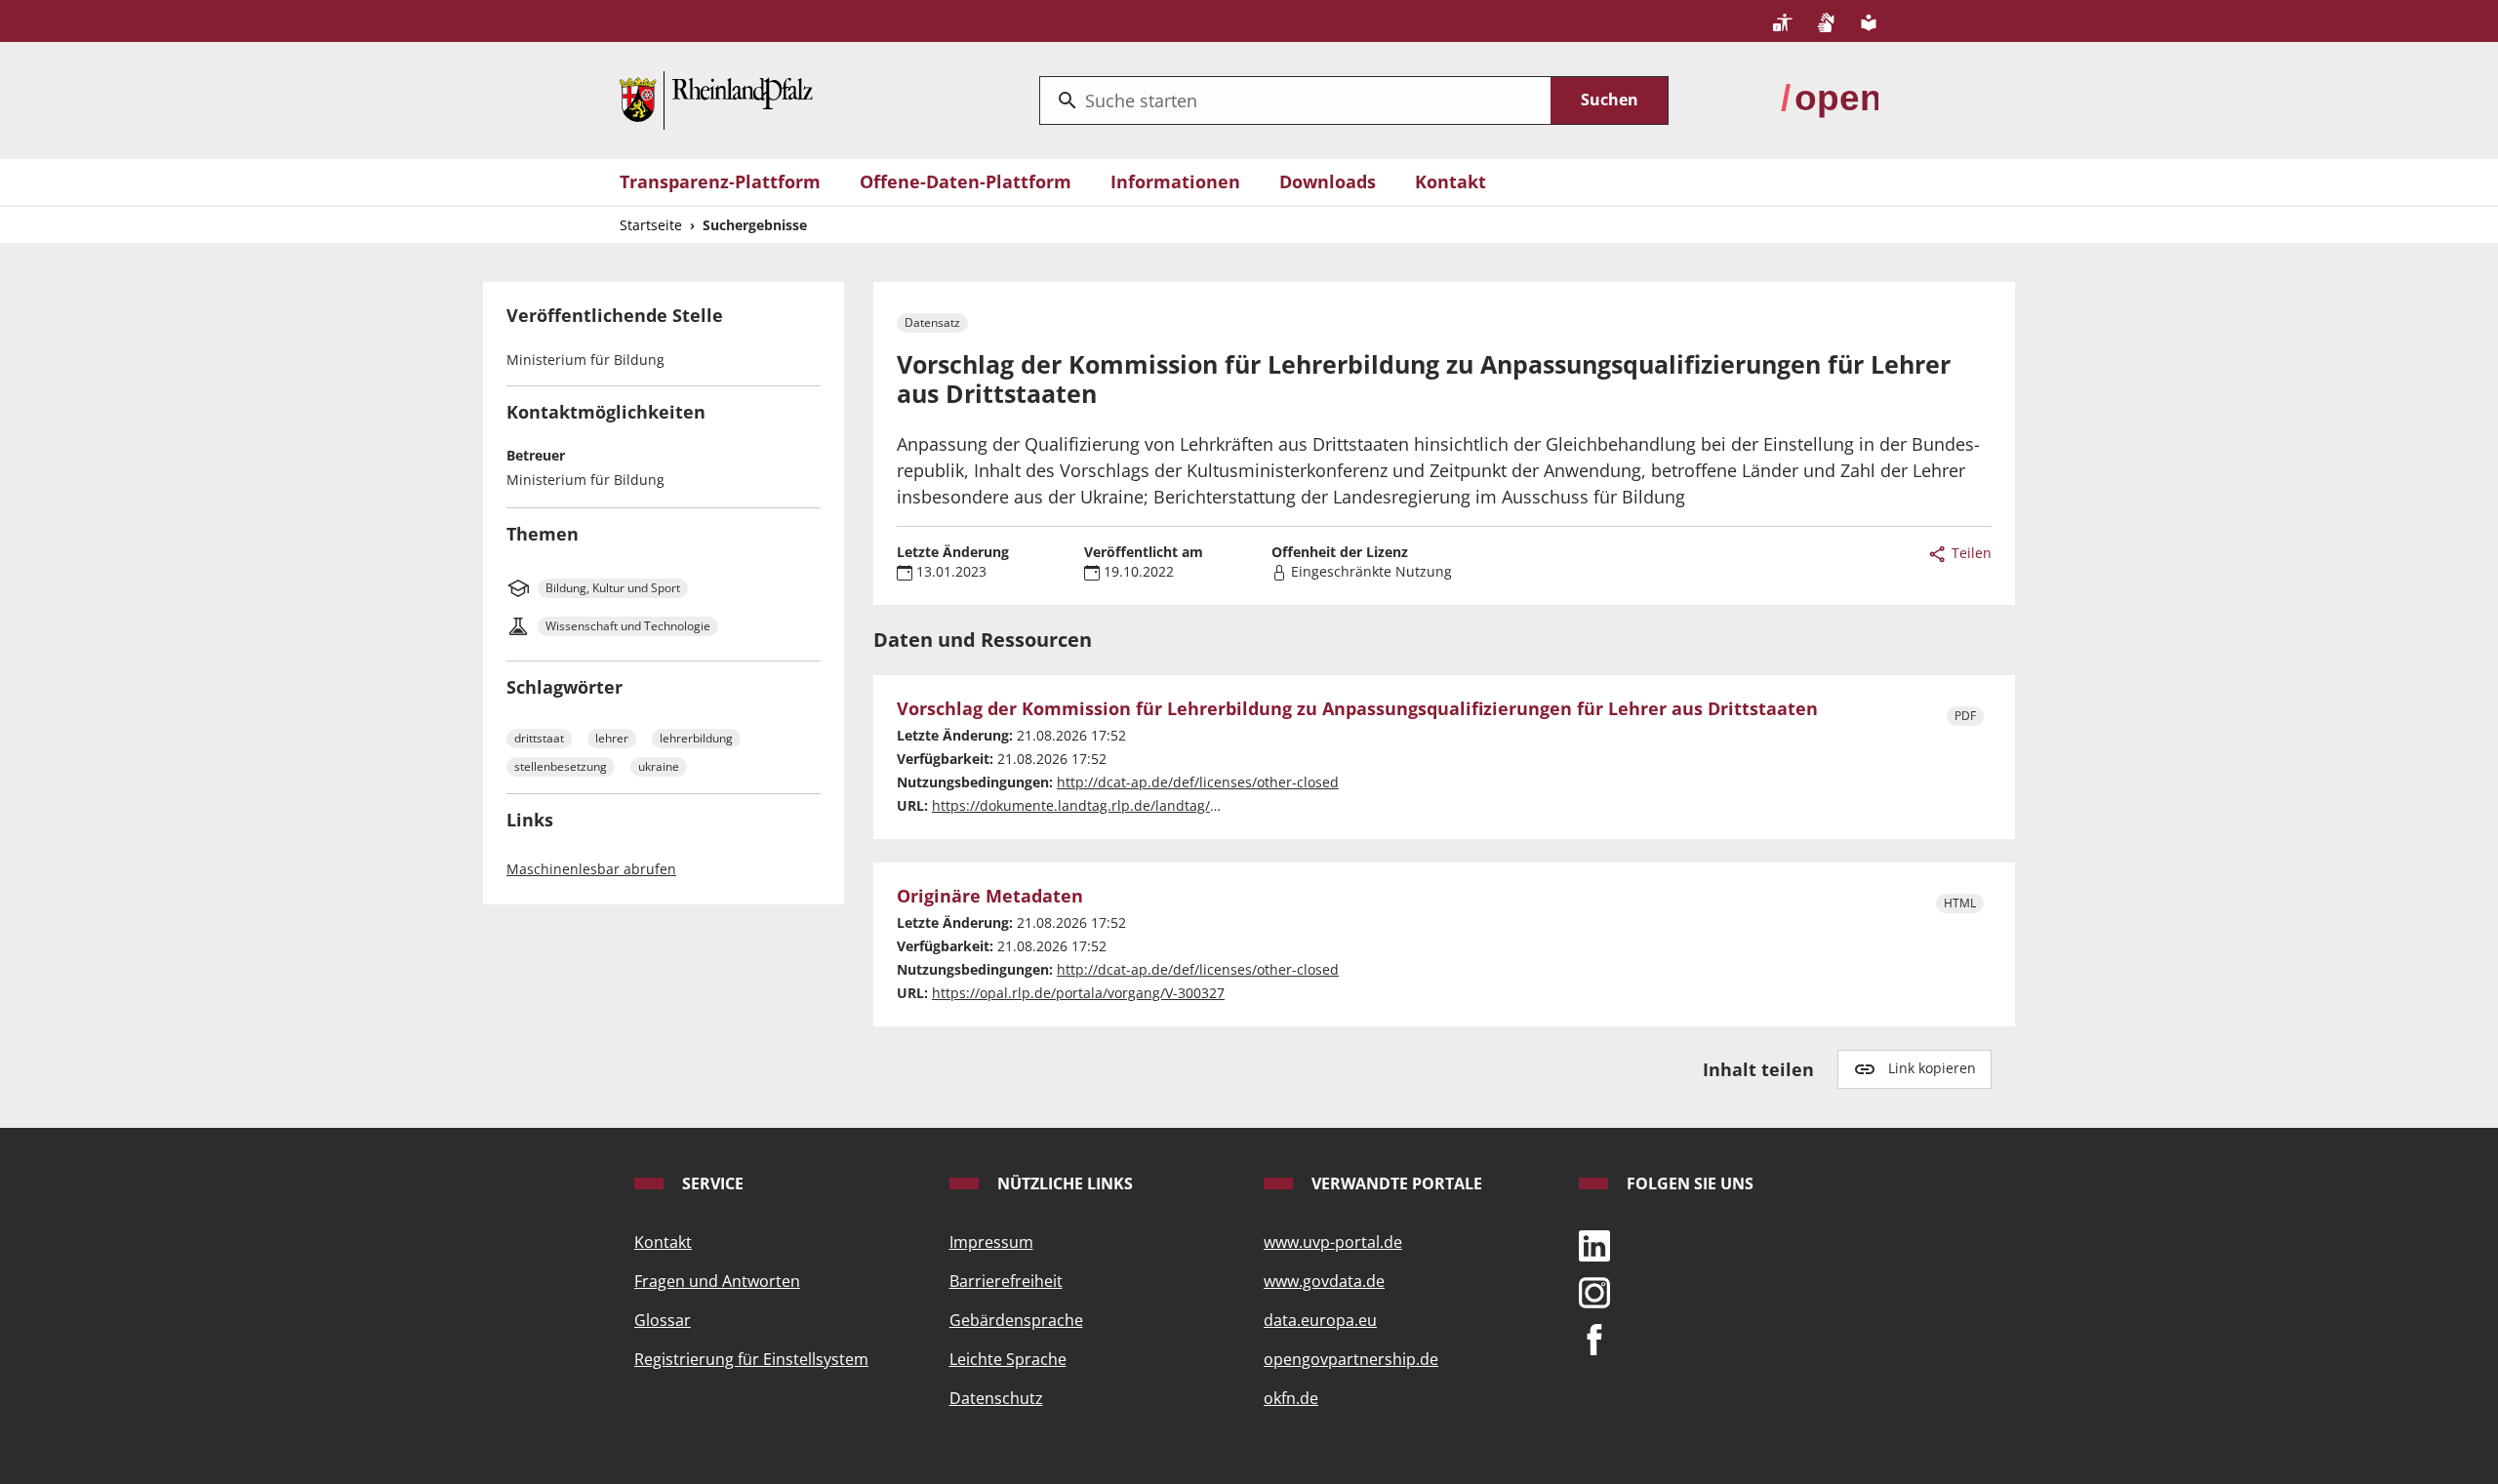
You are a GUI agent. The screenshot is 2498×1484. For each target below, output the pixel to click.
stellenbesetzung (561, 766)
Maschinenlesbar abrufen (591, 869)
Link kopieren (1932, 1068)
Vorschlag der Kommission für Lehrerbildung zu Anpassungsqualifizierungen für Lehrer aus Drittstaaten (1357, 709)
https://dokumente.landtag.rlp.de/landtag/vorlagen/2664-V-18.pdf (1147, 805)
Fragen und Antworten (717, 1281)
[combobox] (1295, 100)
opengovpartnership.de (1351, 1359)
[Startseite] (716, 99)
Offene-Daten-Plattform (966, 181)
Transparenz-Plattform (720, 181)
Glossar (663, 1320)
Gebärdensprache (1016, 1320)
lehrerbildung (696, 738)
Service (711, 1183)
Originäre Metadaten (990, 897)
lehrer (612, 738)
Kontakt (1450, 181)
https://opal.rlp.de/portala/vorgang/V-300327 (1078, 993)
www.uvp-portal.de (1333, 1242)
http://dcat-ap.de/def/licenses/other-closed (1198, 782)
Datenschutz (996, 1398)
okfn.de (1291, 1398)
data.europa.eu (1320, 1320)
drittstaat (539, 738)
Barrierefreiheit (1006, 1281)
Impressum (991, 1242)
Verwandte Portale (1395, 1183)
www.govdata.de (1324, 1281)
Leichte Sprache (1008, 1359)
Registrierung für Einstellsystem (751, 1359)
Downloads (1328, 181)
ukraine (659, 766)
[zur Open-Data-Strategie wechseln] (1830, 99)
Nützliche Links (1063, 1183)
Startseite (651, 225)
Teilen (1970, 553)
